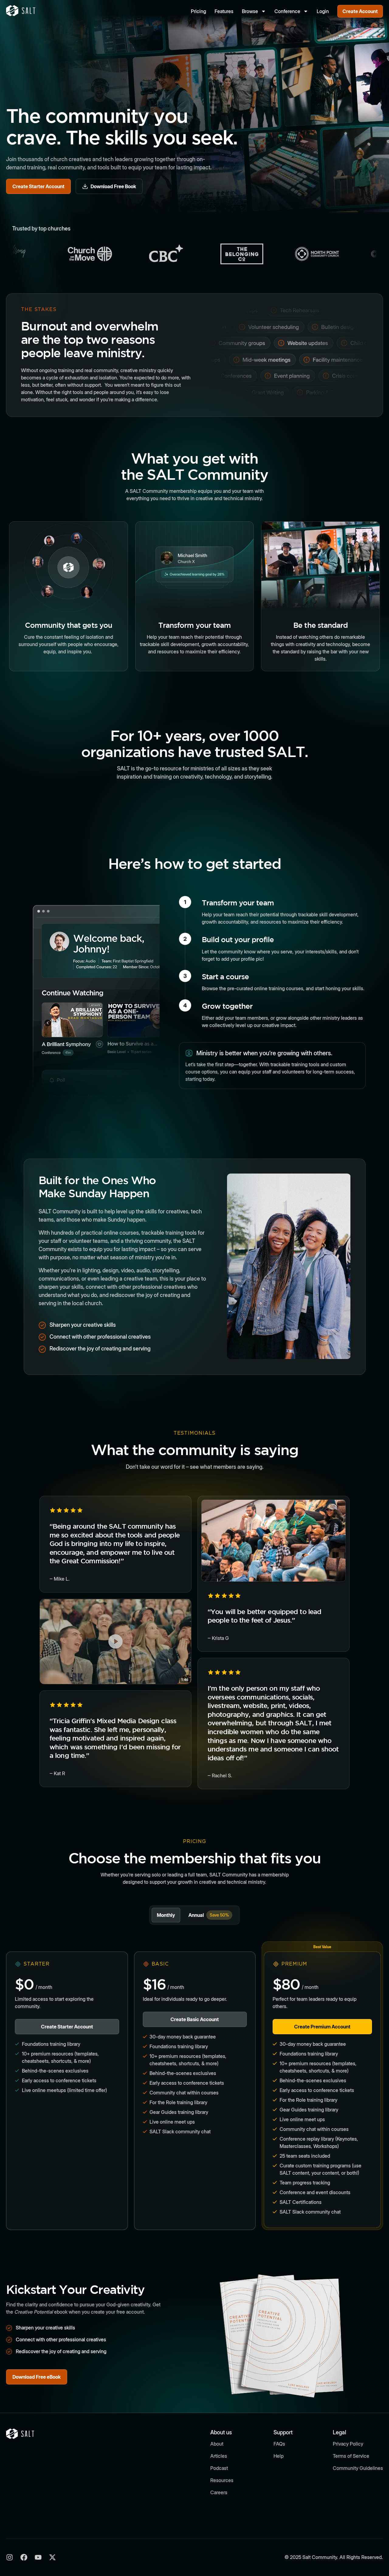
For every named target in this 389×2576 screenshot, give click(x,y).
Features (224, 11)
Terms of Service (351, 2456)
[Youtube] (38, 2557)
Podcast (219, 2468)
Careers (219, 2492)
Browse (250, 11)
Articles (219, 2456)
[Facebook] (24, 2557)
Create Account (360, 11)
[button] (115, 1641)
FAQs (279, 2444)
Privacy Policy (348, 2444)
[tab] (166, 1915)
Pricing (198, 11)
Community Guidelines (358, 2468)
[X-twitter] (52, 2557)
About (217, 2444)
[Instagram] (10, 2557)
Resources (222, 2480)
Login (323, 11)
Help (279, 2456)
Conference (287, 11)
